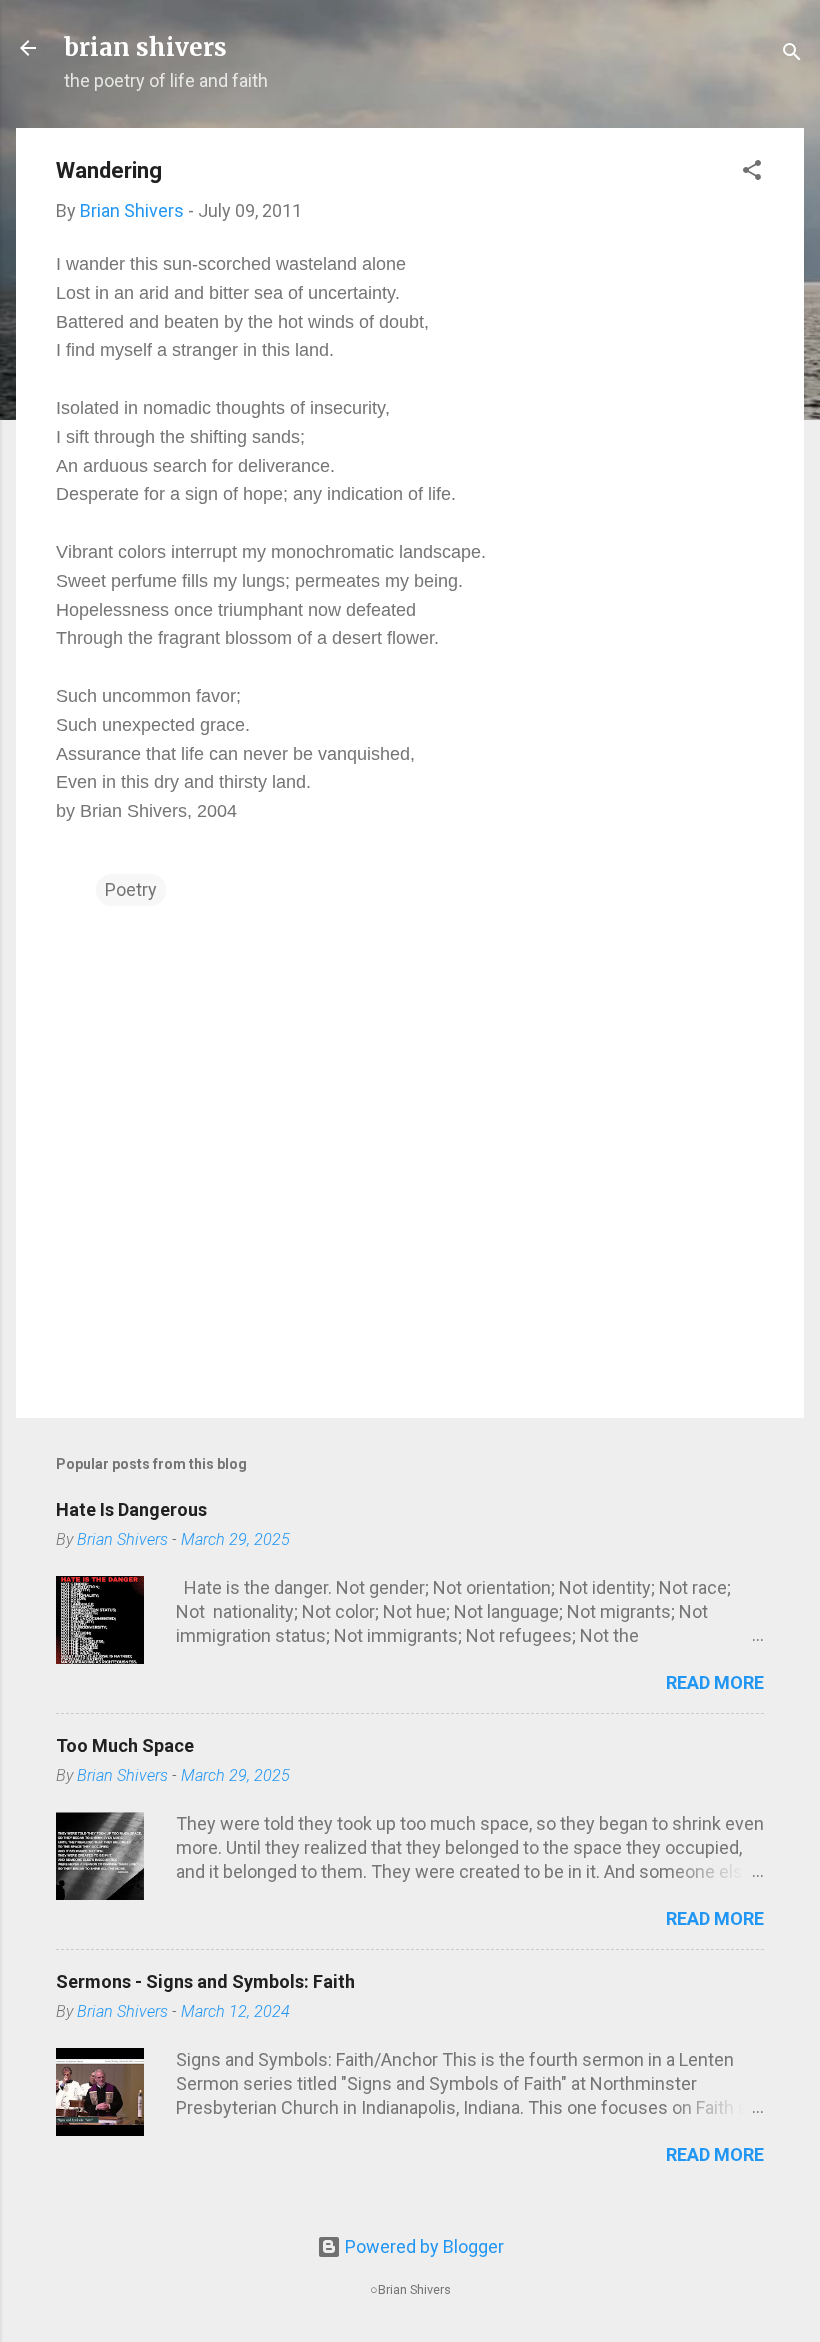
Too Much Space (125, 1745)
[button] (752, 173)
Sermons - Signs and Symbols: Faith (205, 1981)
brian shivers (145, 47)
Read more (715, 1682)
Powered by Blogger (422, 2246)
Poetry (131, 889)
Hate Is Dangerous (131, 1509)
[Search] (792, 54)
